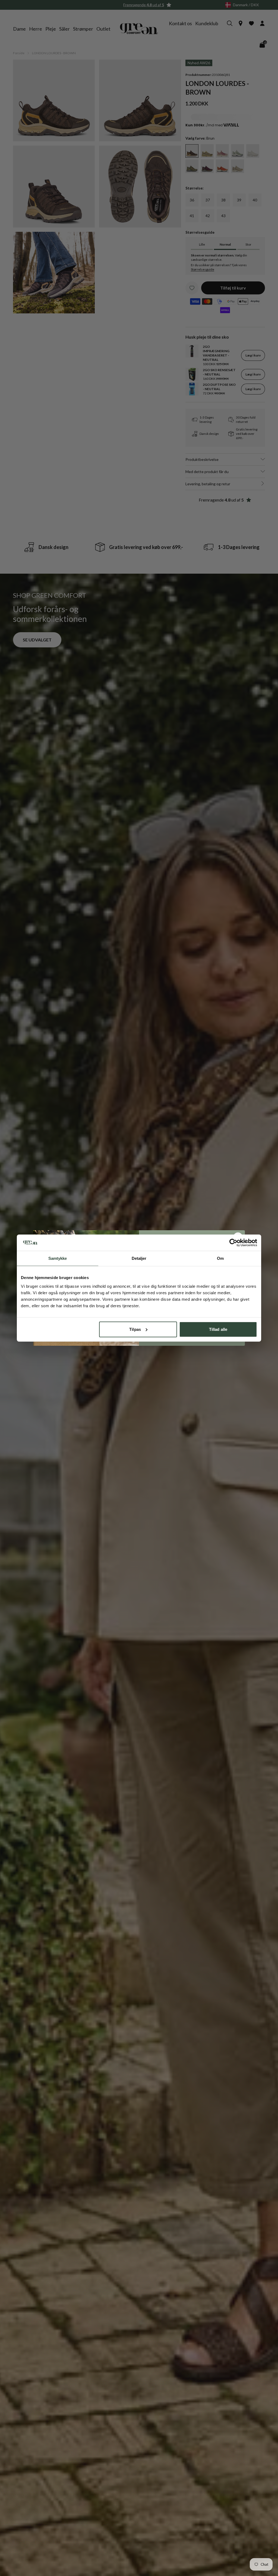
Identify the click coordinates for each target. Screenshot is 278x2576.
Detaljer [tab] (139, 1258)
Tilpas (135, 1329)
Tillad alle (218, 1329)
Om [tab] (220, 1258)
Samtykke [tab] (58, 1258)
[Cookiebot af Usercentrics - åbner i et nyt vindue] (233, 1243)
